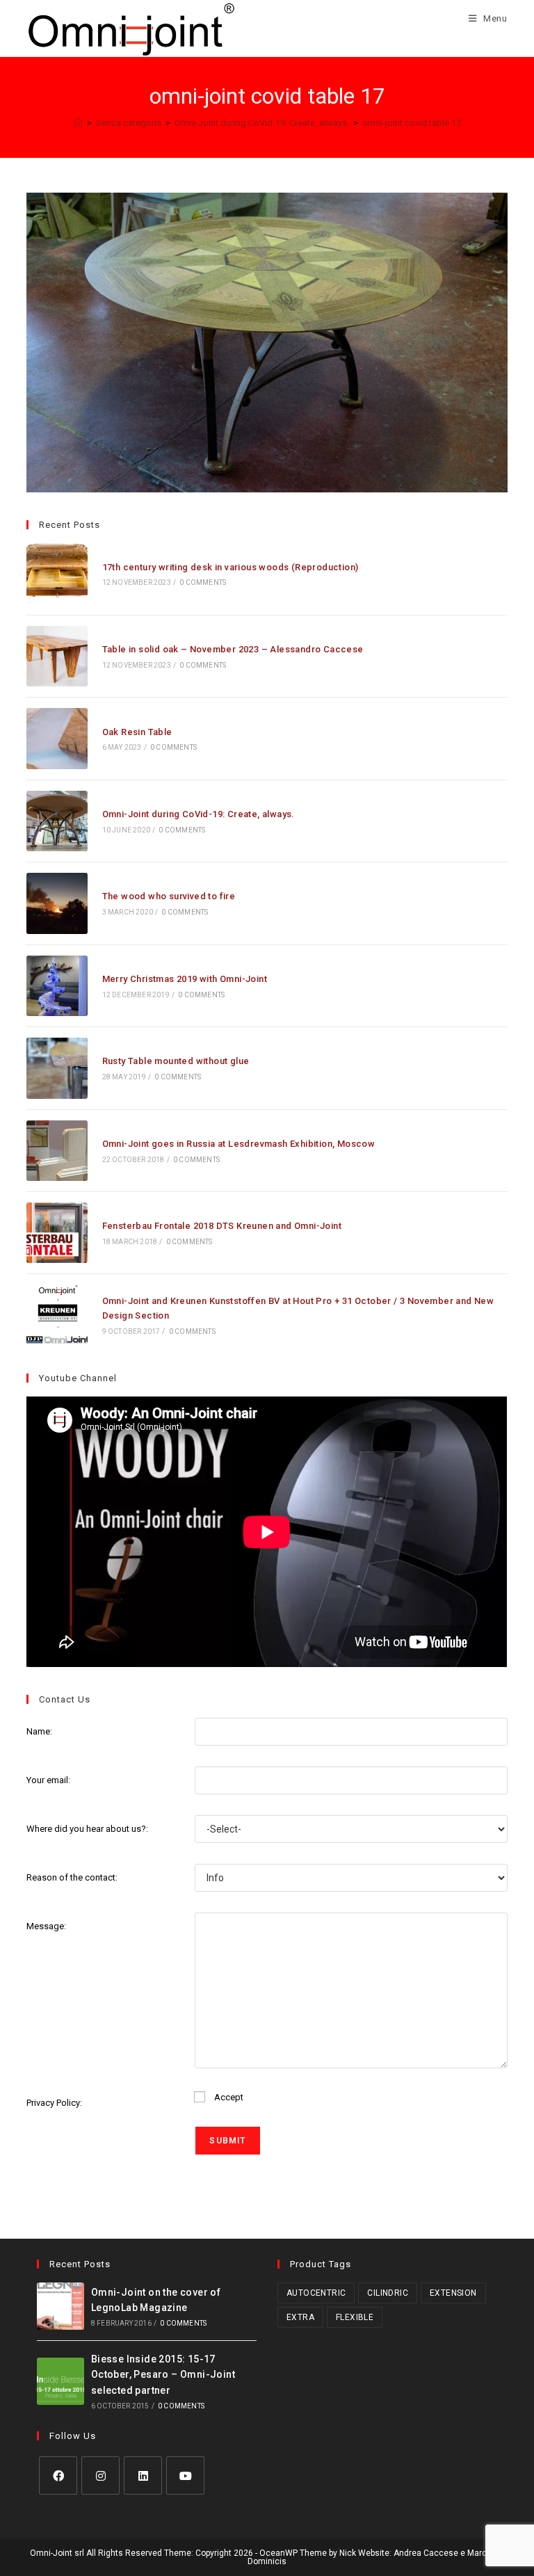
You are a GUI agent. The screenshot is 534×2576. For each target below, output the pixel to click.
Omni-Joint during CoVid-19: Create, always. (199, 814)
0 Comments (203, 582)
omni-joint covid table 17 (412, 123)
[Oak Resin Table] (57, 738)
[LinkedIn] (143, 2476)
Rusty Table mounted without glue (176, 1061)
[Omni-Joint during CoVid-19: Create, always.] (57, 821)
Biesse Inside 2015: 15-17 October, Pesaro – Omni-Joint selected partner (163, 2375)
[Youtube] (185, 2476)
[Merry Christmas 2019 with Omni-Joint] (57, 986)
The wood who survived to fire (169, 896)
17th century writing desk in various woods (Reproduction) (230, 567)
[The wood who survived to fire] (57, 903)
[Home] (78, 123)
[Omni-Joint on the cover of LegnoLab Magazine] (60, 2306)
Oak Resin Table (137, 732)
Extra (300, 2317)
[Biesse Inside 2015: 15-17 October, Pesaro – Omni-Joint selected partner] (60, 2381)
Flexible (355, 2317)
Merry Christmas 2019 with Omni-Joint (185, 979)
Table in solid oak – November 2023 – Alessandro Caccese (233, 649)
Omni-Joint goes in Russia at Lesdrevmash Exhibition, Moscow (239, 1144)
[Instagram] (100, 2476)
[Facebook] (58, 2476)
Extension (453, 2293)
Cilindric (388, 2293)
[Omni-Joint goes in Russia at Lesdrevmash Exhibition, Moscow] (57, 1151)
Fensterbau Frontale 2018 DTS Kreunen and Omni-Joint (222, 1226)
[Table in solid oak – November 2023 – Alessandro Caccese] (57, 656)
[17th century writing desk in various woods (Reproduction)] (57, 573)
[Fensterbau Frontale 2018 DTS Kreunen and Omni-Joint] (57, 1233)
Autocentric (316, 2293)
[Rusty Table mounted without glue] (57, 1068)
